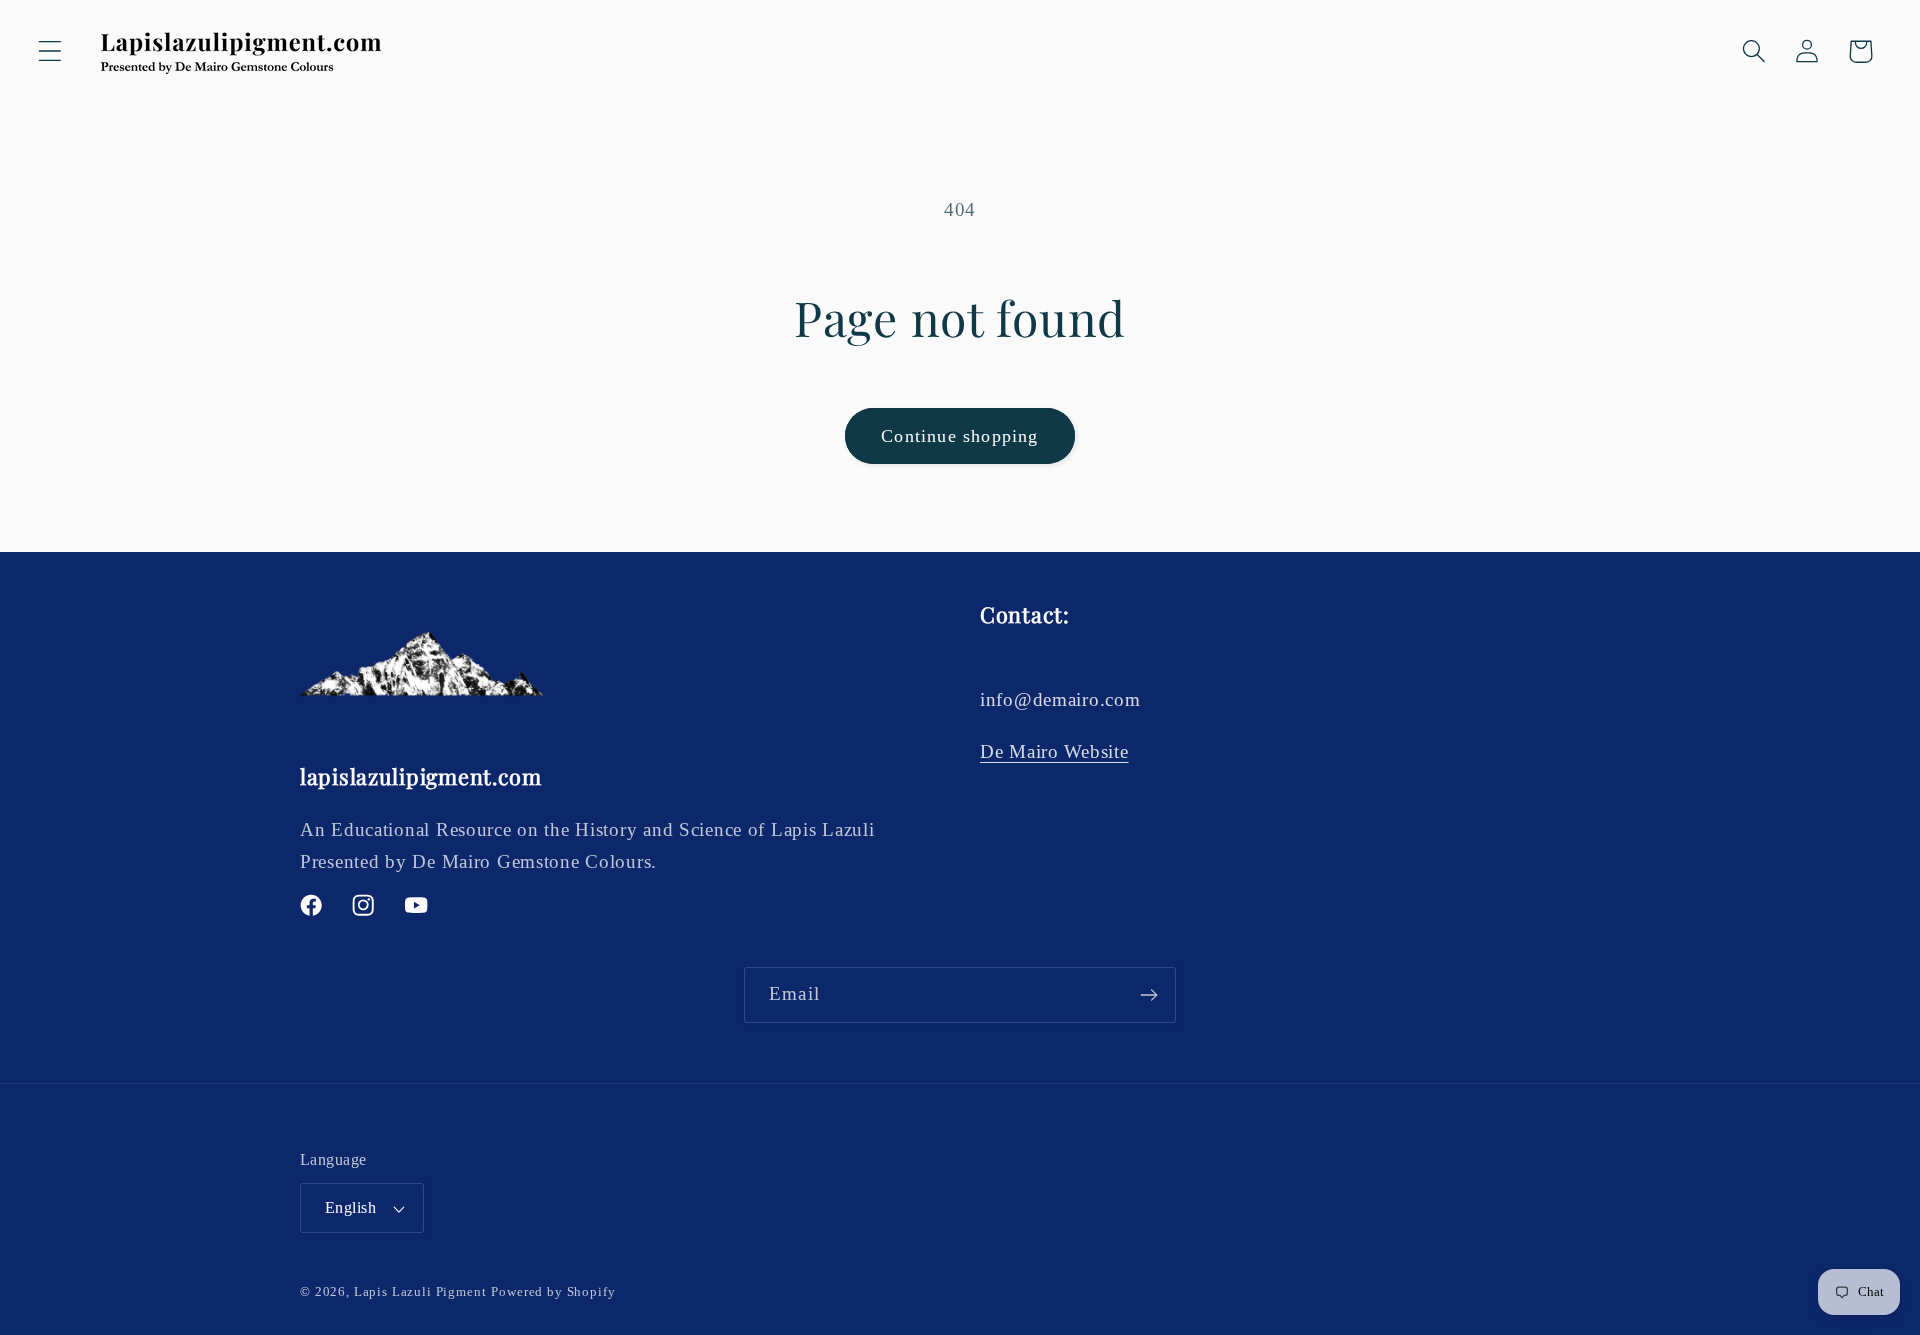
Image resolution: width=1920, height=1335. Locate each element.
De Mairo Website (1054, 751)
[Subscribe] (1148, 995)
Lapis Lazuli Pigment (420, 1291)
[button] (50, 51)
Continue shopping (959, 436)
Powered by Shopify (553, 1291)
